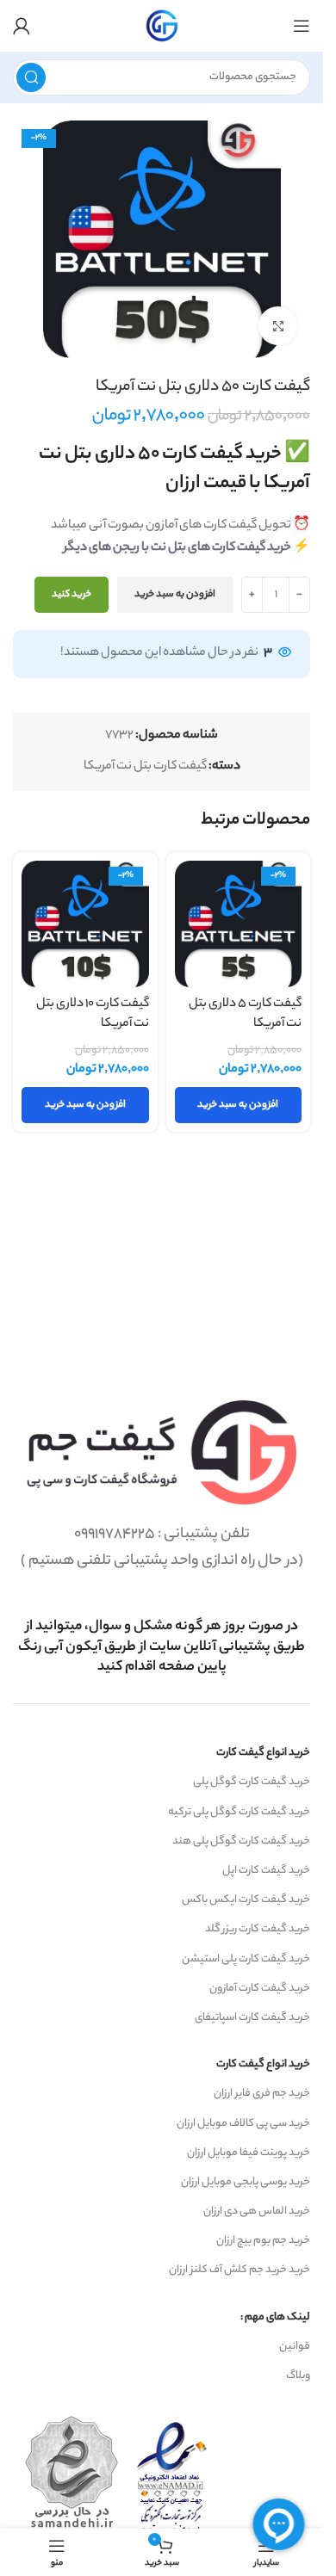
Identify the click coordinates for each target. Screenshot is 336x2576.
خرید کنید (72, 595)
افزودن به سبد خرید (175, 595)
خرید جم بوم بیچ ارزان (263, 2241)
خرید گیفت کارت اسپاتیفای (252, 2018)
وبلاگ (298, 2376)
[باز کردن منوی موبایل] (302, 26)
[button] (239, 1105)
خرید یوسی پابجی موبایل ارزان (246, 2182)
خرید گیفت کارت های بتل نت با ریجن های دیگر (177, 548)
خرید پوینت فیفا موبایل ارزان (249, 2153)
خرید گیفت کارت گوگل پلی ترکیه (239, 1812)
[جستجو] (31, 77)
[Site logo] (162, 26)
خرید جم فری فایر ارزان (262, 2094)
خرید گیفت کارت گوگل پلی (252, 1782)
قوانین (295, 2347)
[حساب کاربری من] (22, 26)
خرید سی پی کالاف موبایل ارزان (243, 2124)
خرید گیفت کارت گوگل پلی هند (241, 1841)
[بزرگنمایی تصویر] (278, 326)
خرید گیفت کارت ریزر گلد (258, 1929)
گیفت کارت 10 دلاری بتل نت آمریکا (93, 1014)
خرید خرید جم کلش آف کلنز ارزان (240, 2270)
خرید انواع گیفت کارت (263, 1753)
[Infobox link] (162, 1647)
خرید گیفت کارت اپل (266, 1871)
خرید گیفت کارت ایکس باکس (246, 1900)
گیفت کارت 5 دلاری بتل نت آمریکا (245, 1014)
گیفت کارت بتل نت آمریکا (145, 767)
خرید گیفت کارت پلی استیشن (246, 1959)
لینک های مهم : (275, 2317)
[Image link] (162, 1453)
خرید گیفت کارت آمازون (260, 1989)
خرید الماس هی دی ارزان (257, 2212)
